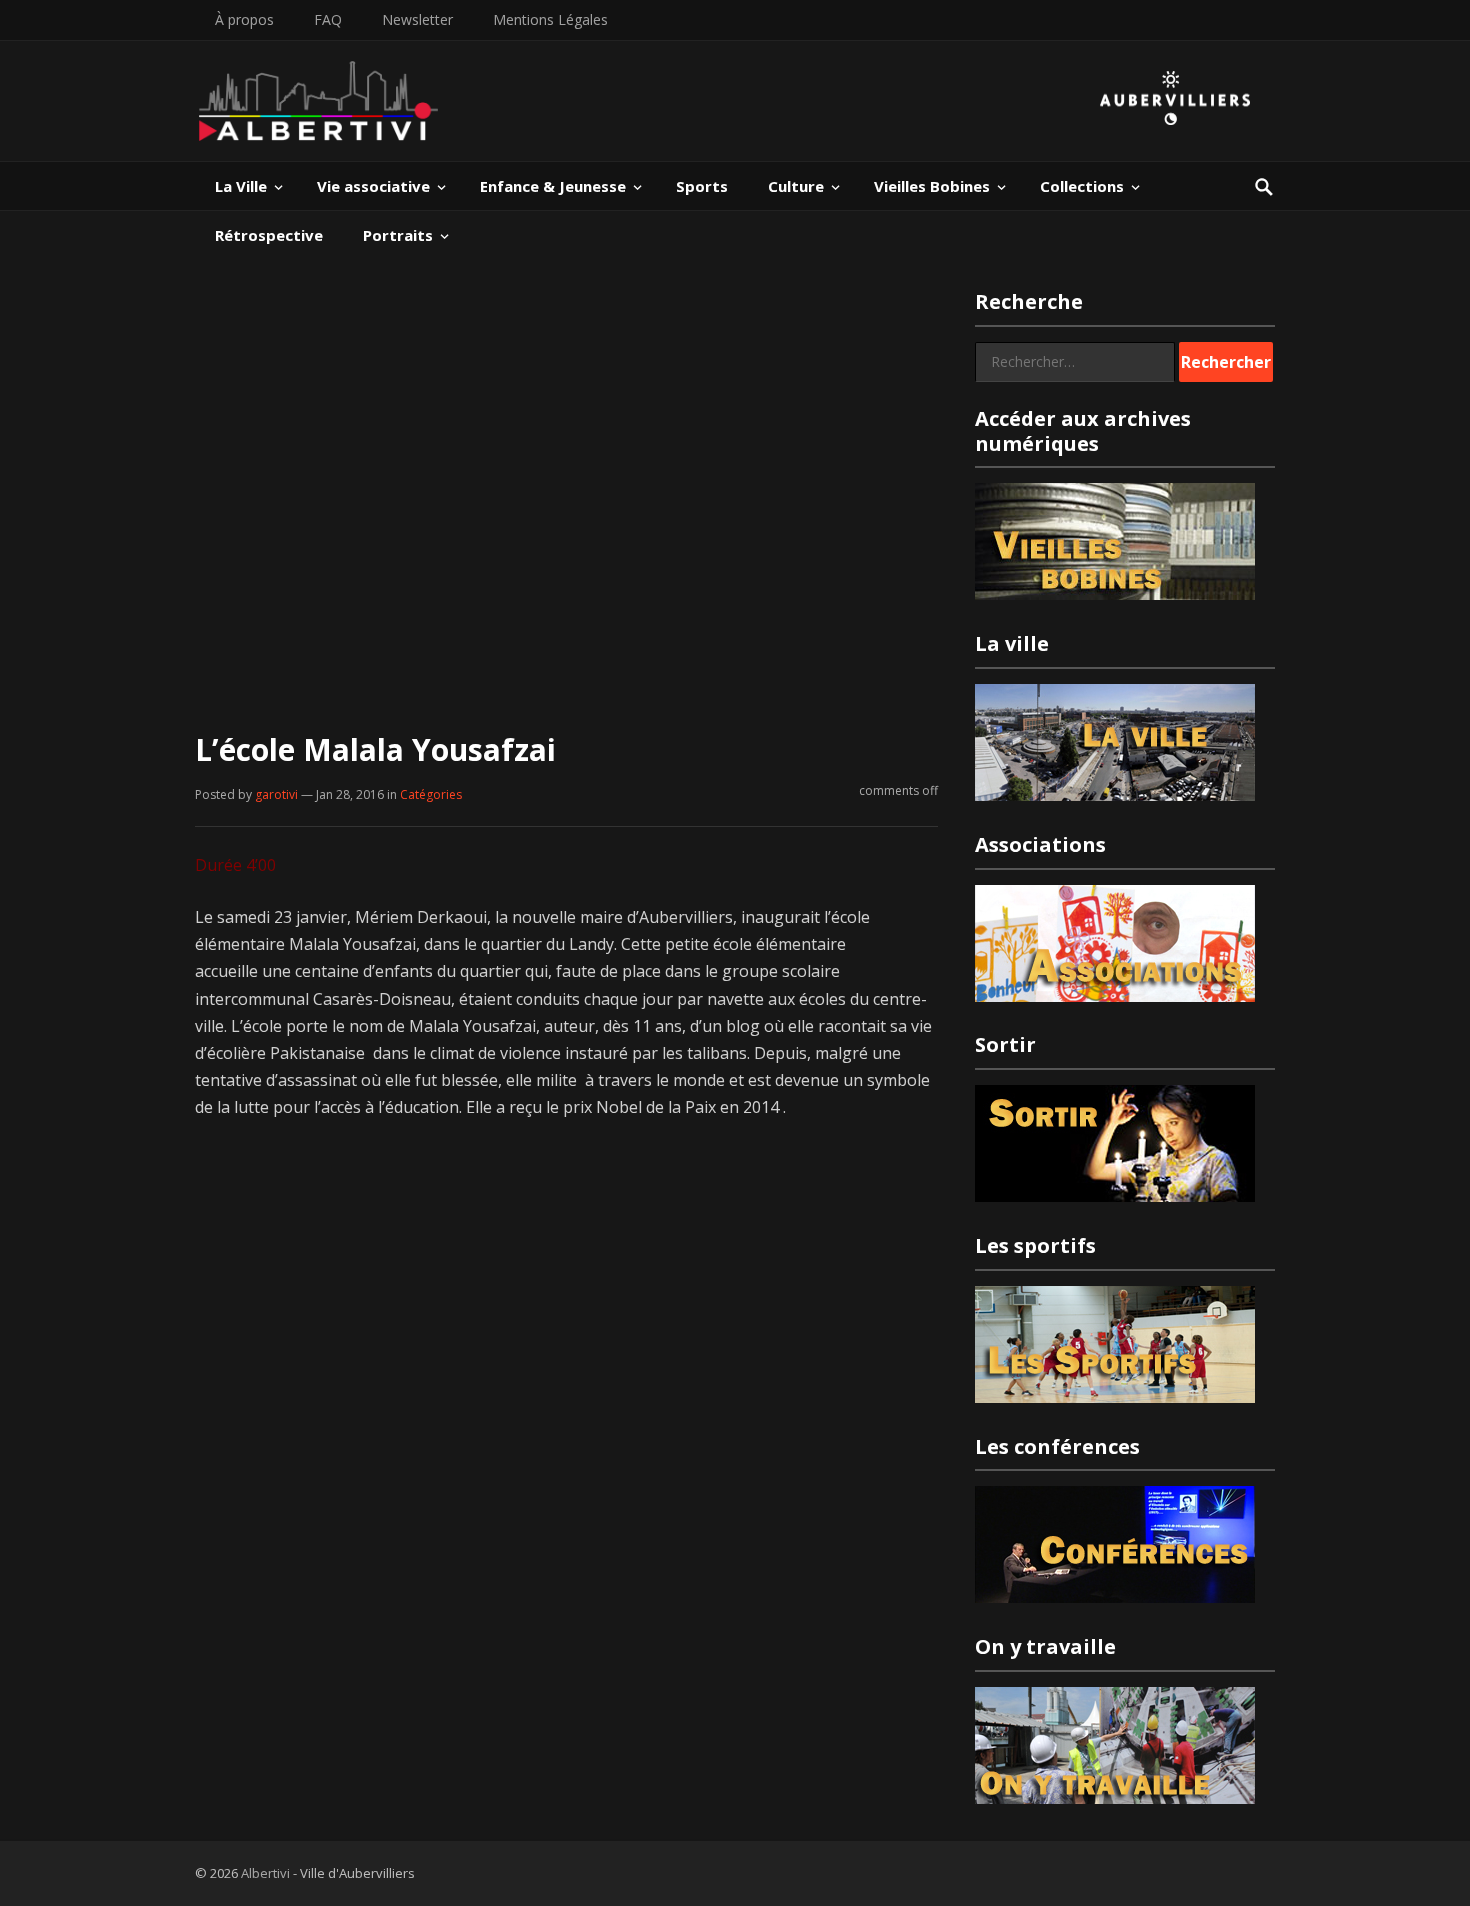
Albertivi (265, 1873)
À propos (244, 19)
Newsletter (417, 19)
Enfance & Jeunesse (553, 186)
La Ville (241, 186)
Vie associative (373, 186)
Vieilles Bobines (932, 186)
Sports (702, 186)
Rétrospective (269, 235)
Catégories (431, 794)
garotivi (276, 794)
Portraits (398, 235)
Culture (796, 186)
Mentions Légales (550, 19)
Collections (1082, 186)
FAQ (328, 19)
